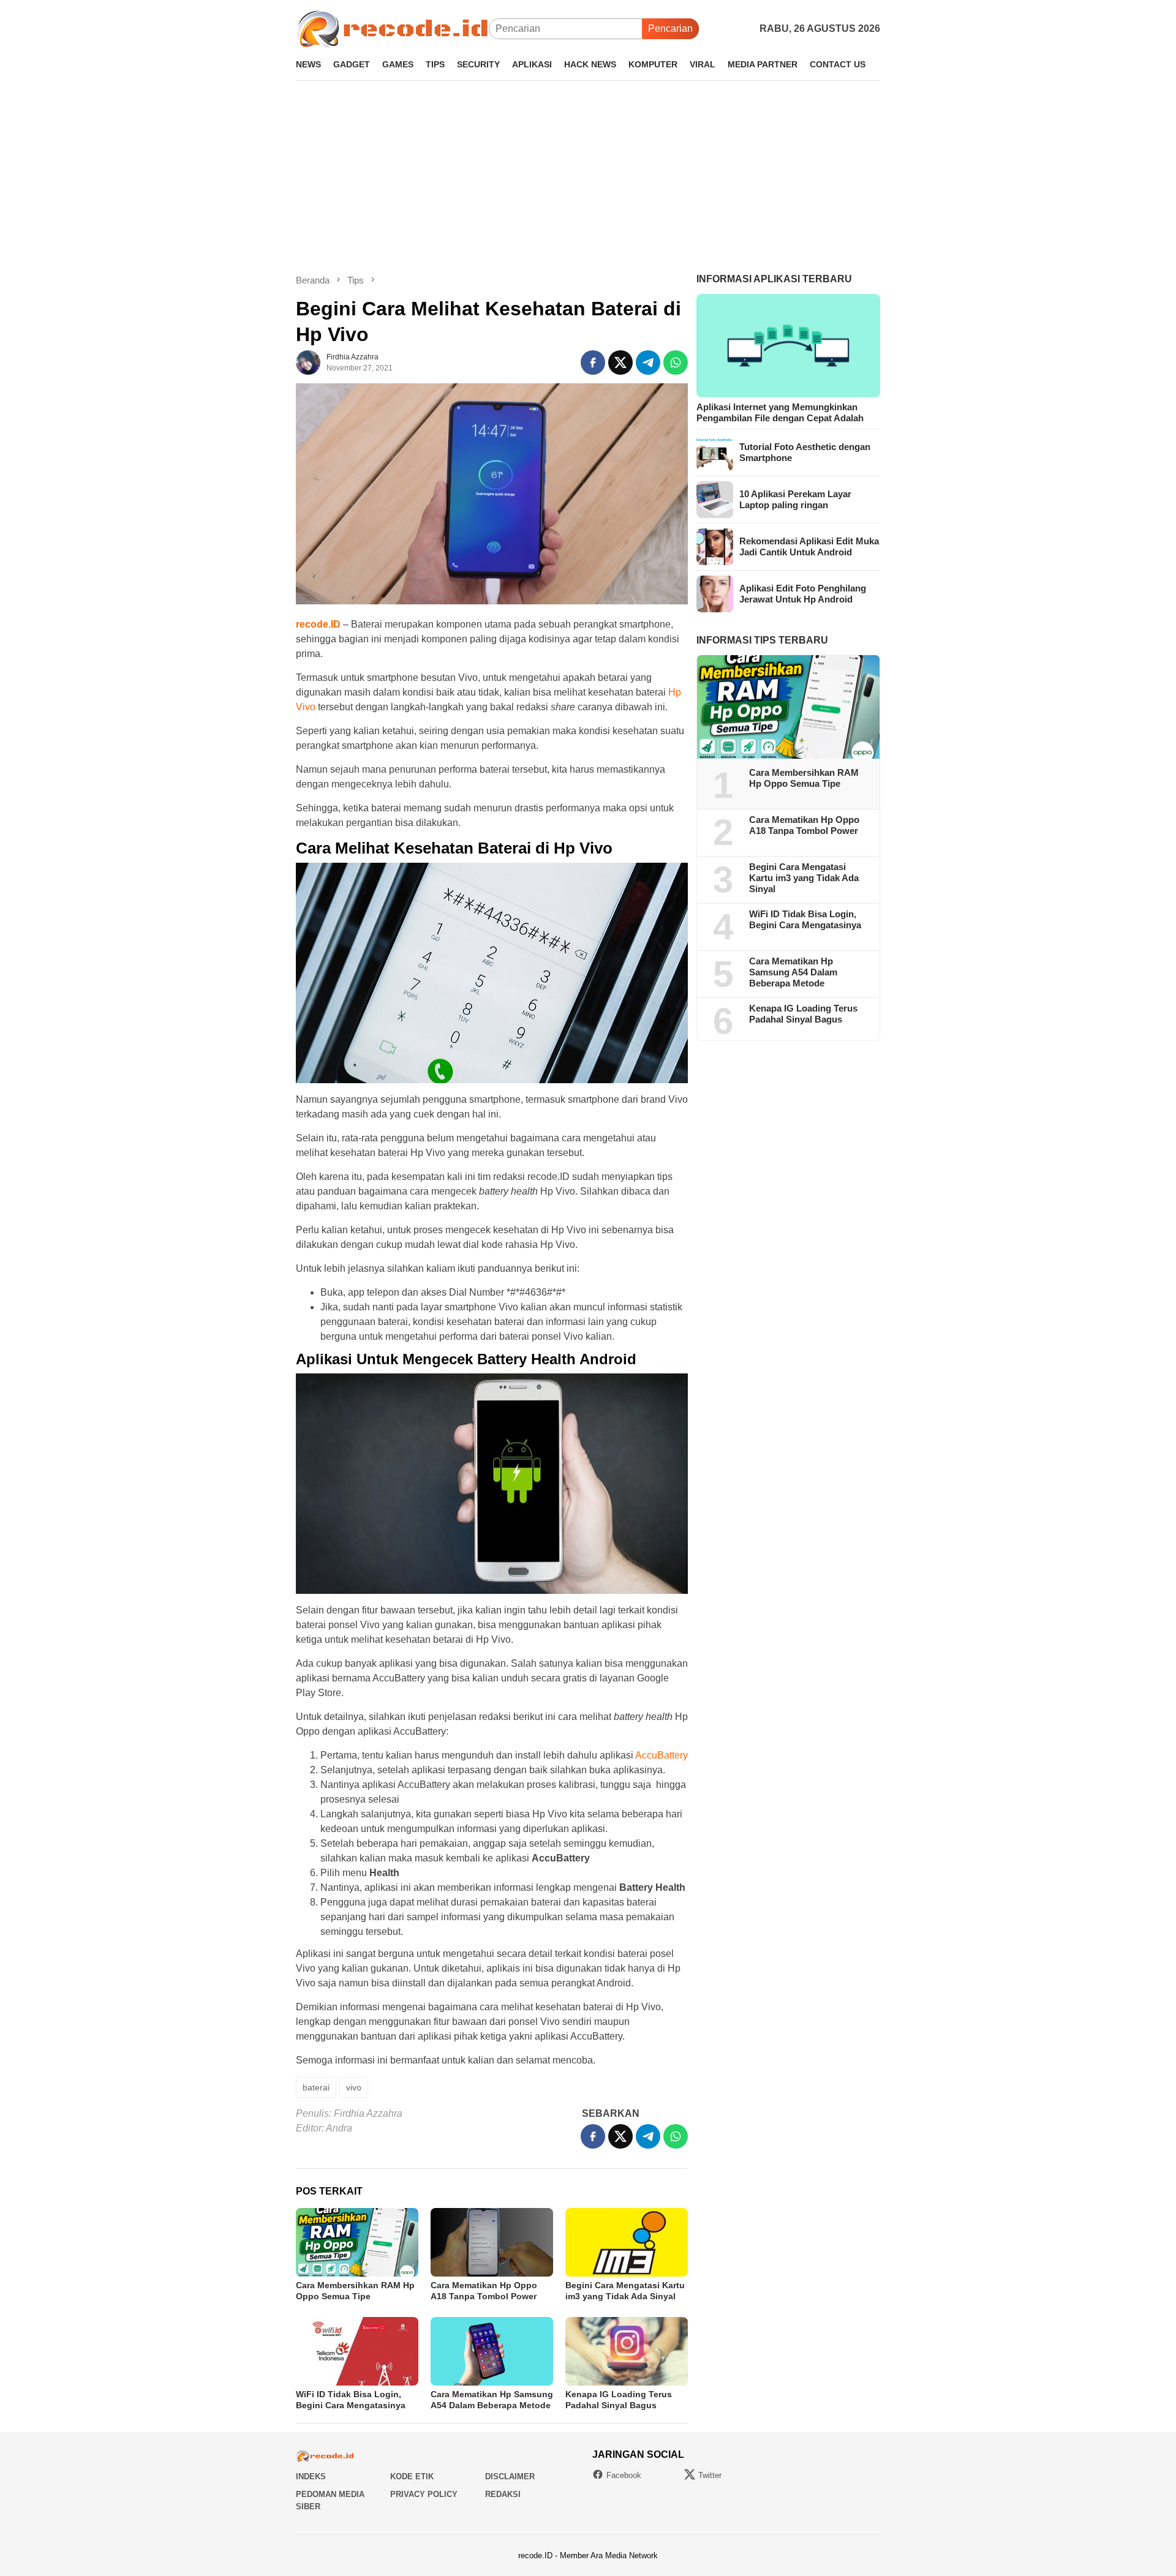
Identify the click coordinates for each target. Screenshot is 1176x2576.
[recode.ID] (392, 28)
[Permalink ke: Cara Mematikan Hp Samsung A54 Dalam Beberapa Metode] (492, 2351)
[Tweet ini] (620, 362)
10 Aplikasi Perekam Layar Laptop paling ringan (795, 499)
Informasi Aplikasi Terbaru (774, 279)
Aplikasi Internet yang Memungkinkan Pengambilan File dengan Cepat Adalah (780, 412)
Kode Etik (412, 2476)
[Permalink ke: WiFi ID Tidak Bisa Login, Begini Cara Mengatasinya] (357, 2351)
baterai (316, 2087)
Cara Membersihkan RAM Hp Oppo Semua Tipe (804, 779)
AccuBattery (661, 1755)
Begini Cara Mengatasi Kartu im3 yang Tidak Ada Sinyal (804, 878)
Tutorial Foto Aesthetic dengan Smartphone (805, 452)
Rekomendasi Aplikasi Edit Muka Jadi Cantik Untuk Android (809, 546)
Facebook (624, 2475)
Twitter (710, 2475)
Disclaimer (510, 2476)
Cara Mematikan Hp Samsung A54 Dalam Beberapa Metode (793, 973)
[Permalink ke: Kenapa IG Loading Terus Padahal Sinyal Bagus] (627, 2351)
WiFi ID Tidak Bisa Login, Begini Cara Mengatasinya (805, 920)
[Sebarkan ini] (593, 362)
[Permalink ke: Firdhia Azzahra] (308, 362)
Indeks (311, 2476)
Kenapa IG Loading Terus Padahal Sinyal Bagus (803, 1014)
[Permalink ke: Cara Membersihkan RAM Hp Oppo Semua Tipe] (357, 2242)
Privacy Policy (424, 2494)
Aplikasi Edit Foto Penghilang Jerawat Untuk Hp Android (803, 594)
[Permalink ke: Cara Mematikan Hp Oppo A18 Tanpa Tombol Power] (492, 2242)
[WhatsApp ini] (676, 362)
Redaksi (503, 2494)
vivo (354, 2087)
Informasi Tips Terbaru (762, 640)
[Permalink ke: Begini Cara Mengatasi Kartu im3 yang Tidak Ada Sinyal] (627, 2242)
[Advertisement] (588, 177)
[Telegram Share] (648, 362)
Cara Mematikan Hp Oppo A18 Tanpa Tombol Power (804, 826)
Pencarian (670, 28)
